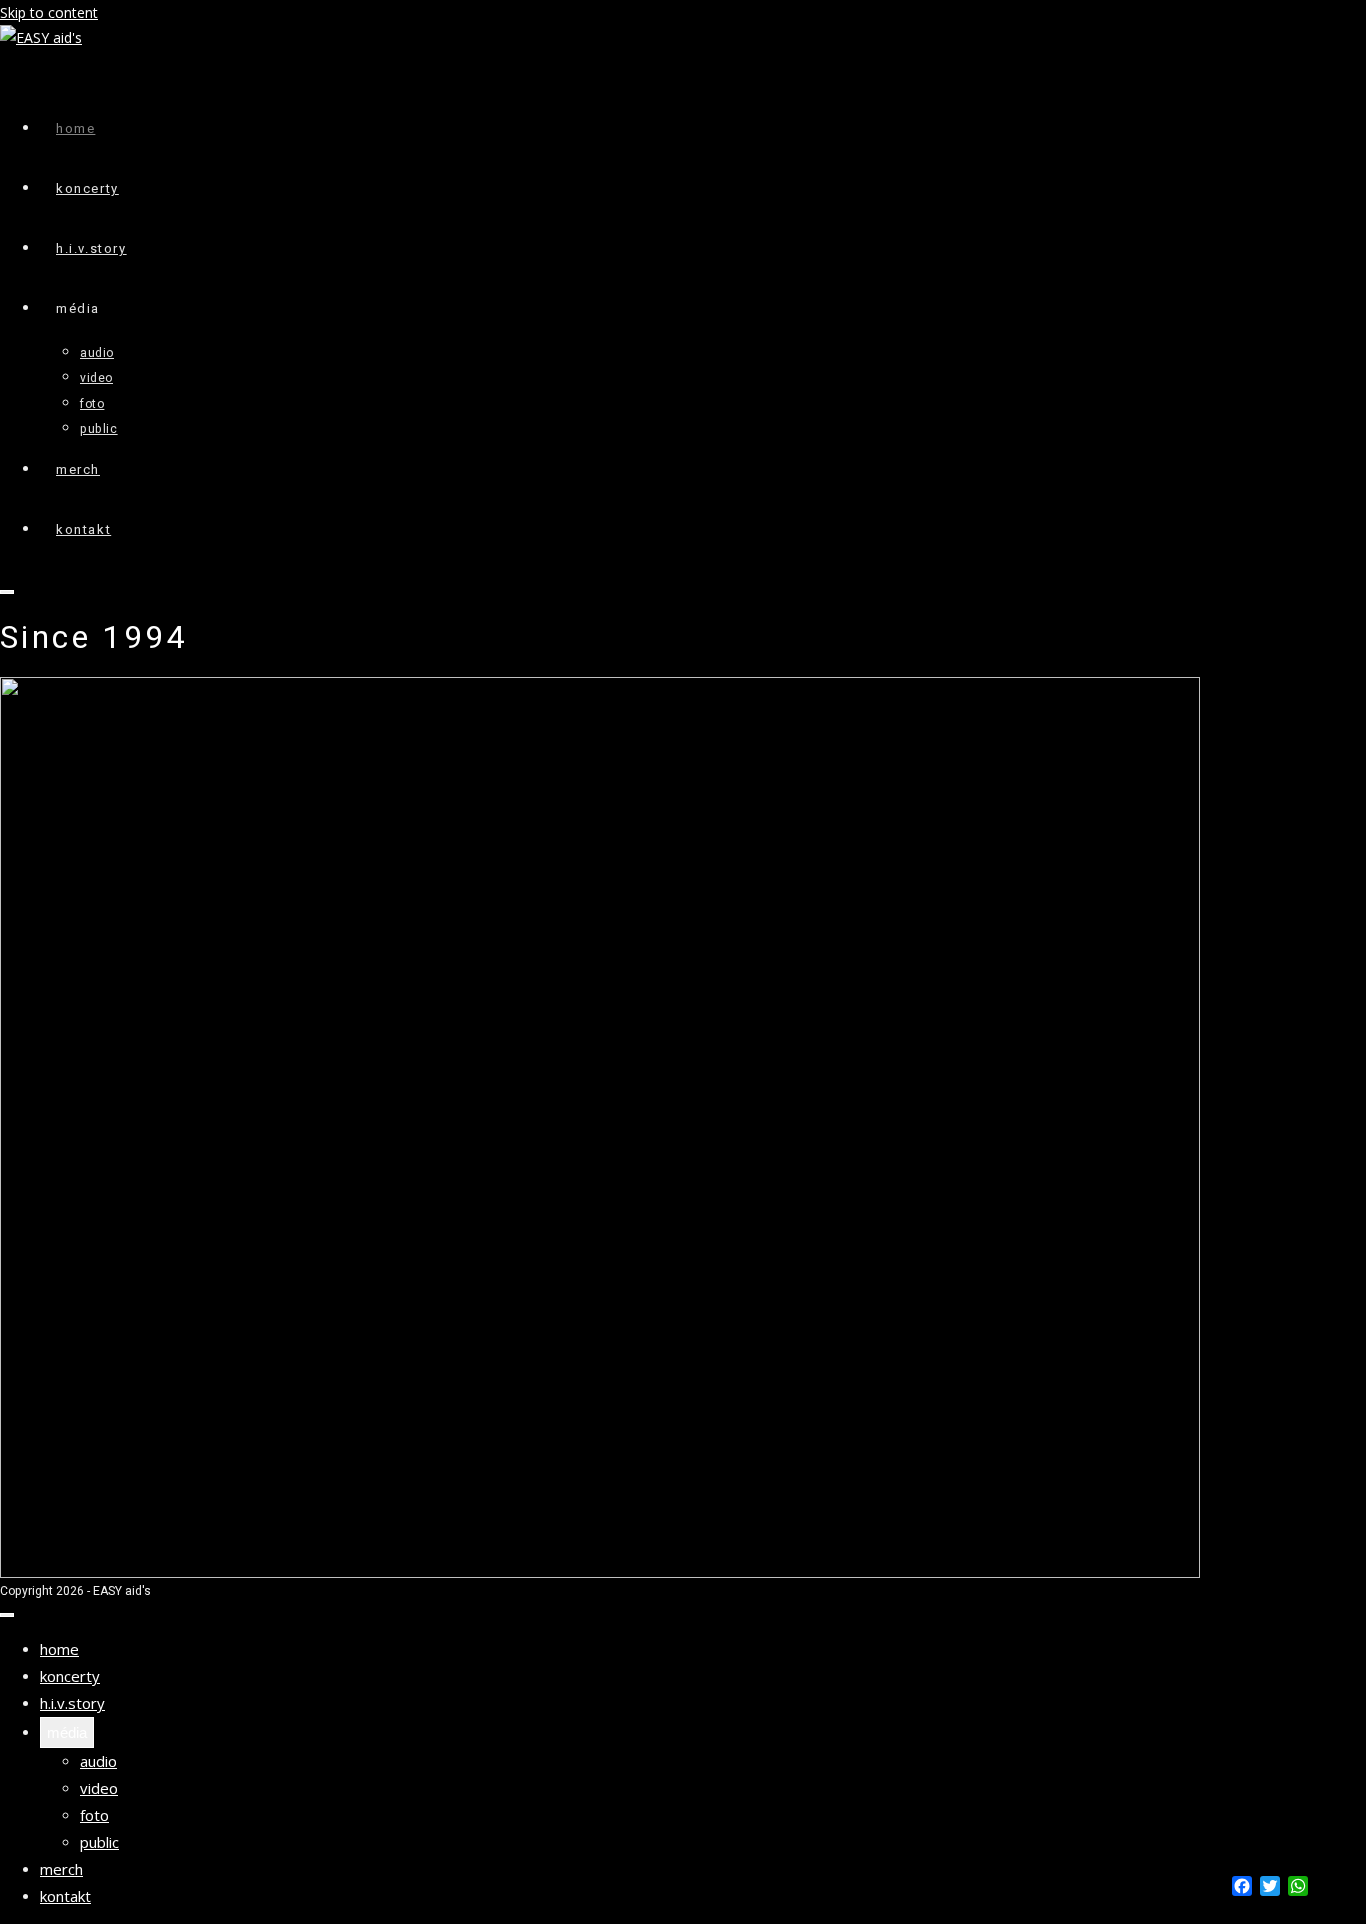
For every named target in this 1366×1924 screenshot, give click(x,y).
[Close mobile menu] (7, 1615)
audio (98, 1761)
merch (61, 1869)
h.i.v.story (72, 1703)
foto (94, 1815)
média (67, 1732)
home (59, 1649)
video (99, 1788)
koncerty (70, 1676)
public (99, 1842)
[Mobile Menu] (7, 592)
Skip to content (49, 12)
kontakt (65, 1896)
